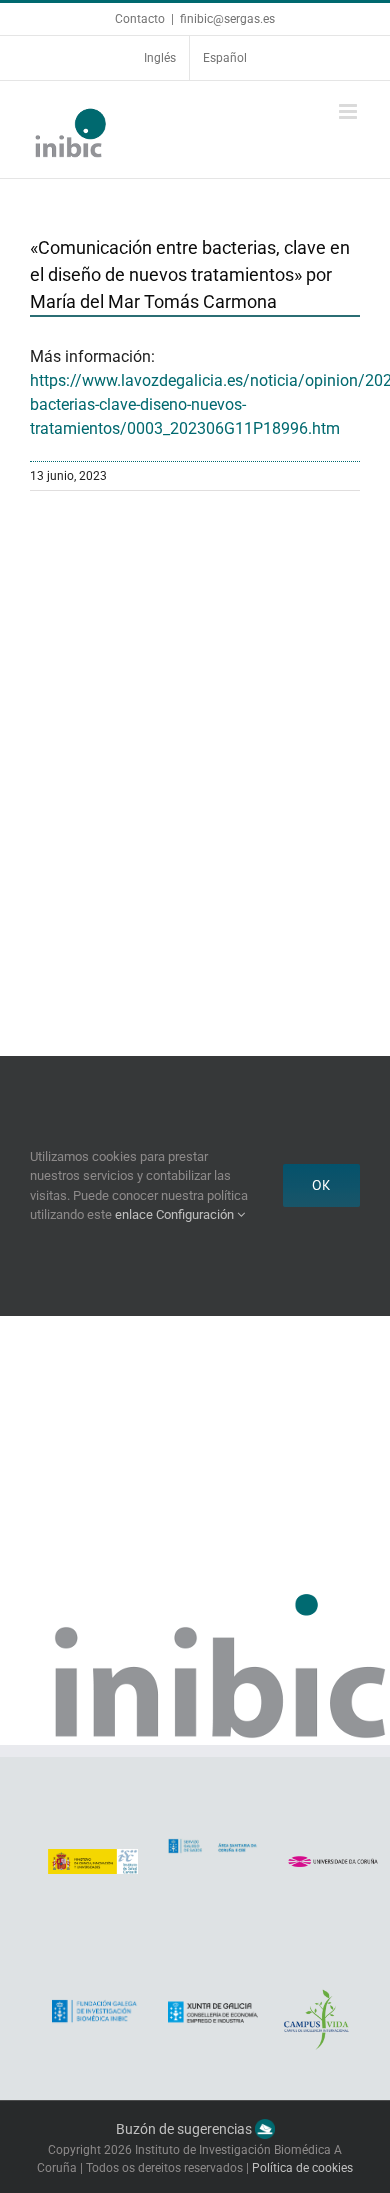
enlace (134, 1214)
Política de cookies (302, 2168)
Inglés (160, 58)
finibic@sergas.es (227, 19)
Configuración (196, 1214)
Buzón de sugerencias (185, 2129)
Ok (321, 1185)
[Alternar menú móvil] (349, 111)
